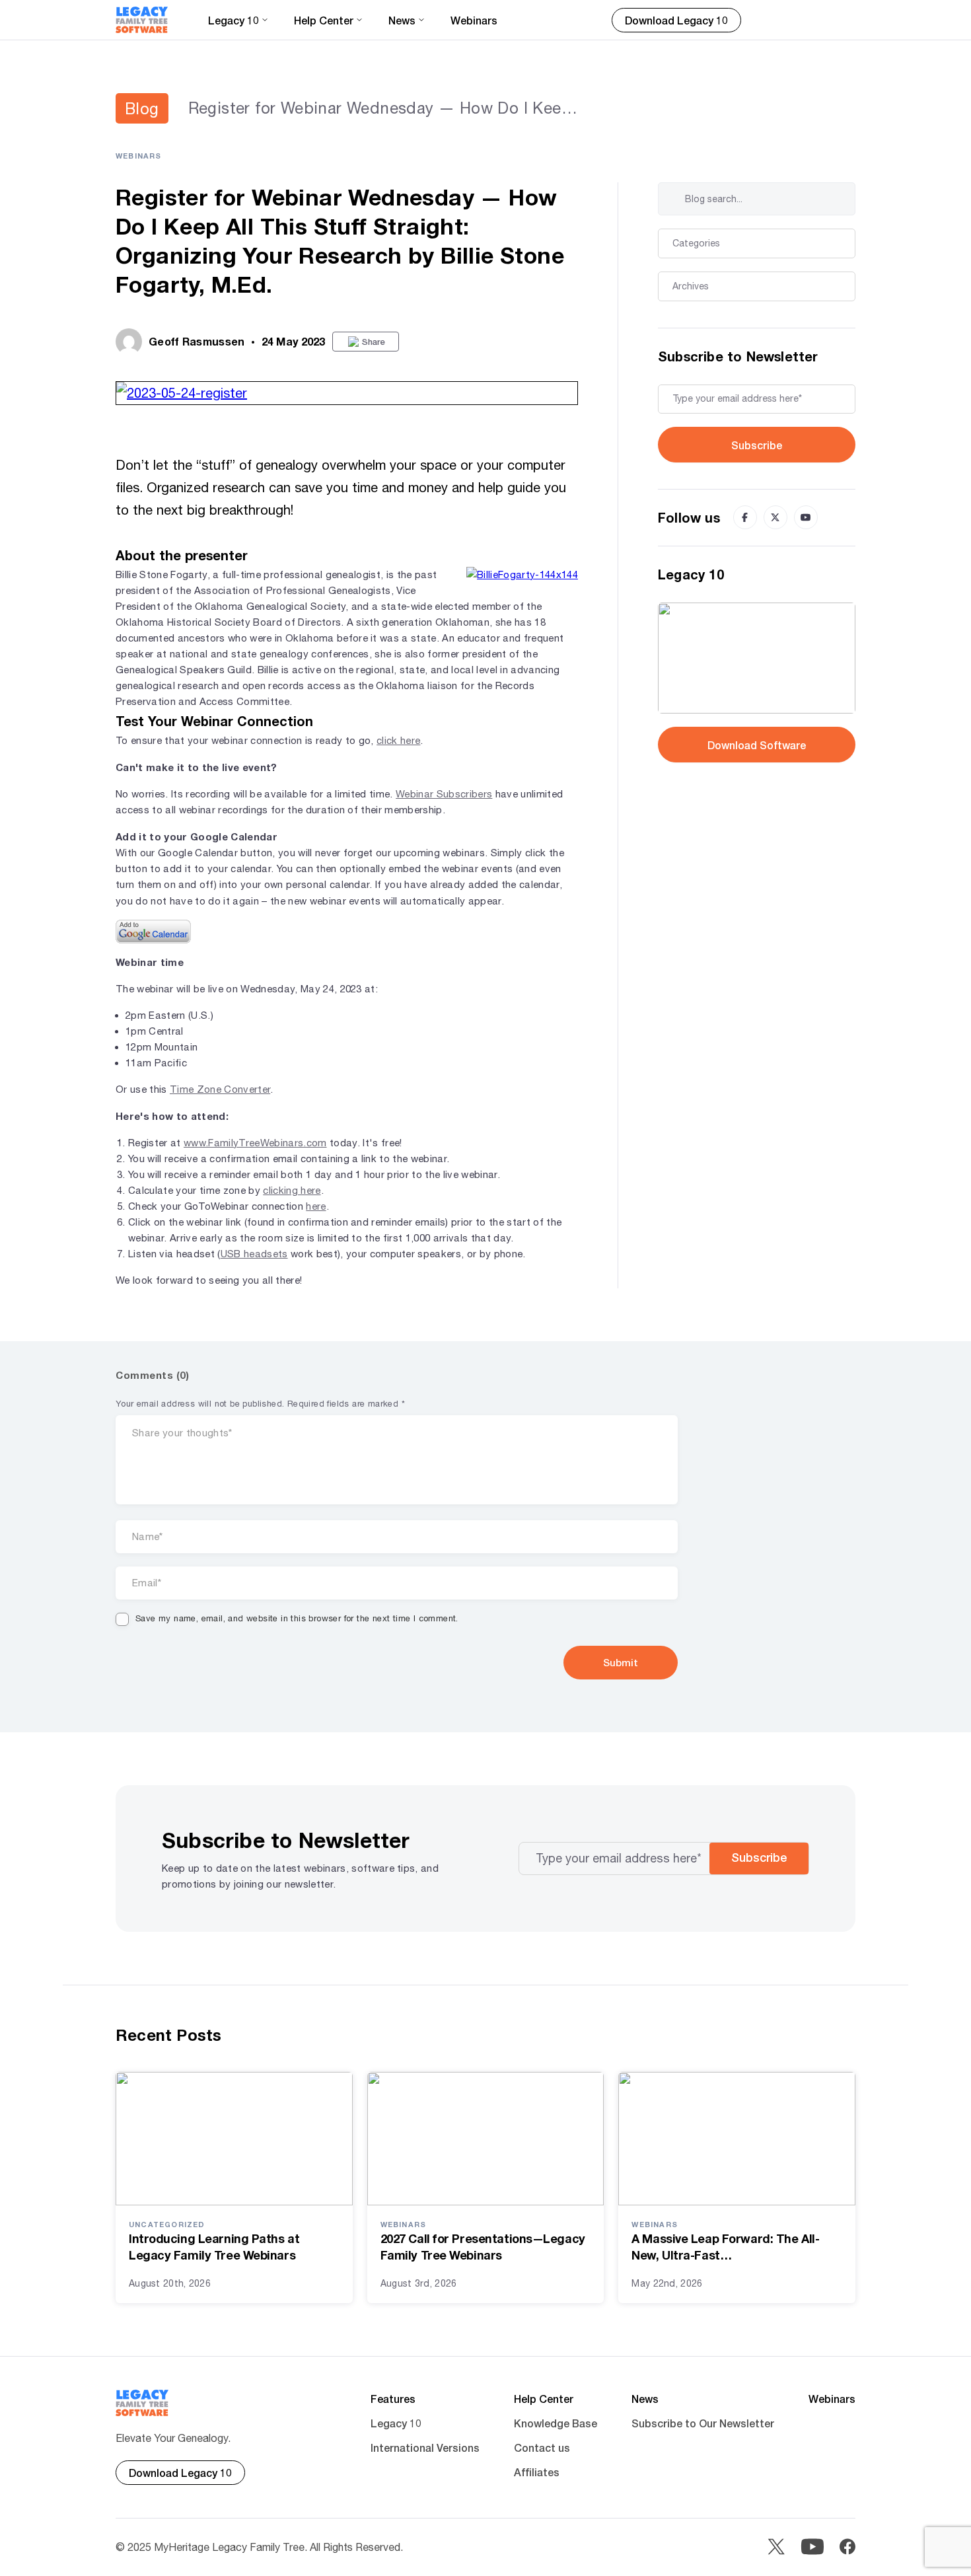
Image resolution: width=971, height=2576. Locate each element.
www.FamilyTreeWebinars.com (255, 1143)
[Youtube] (806, 517)
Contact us (542, 2447)
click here (398, 740)
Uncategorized (167, 2224)
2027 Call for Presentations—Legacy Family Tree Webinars (483, 2247)
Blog (142, 108)
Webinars (474, 20)
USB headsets (254, 1254)
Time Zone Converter (220, 1089)
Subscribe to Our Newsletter (703, 2423)
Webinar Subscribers (444, 794)
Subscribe (757, 445)
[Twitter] (775, 517)
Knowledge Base (556, 2423)
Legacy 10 (396, 2423)
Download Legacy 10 (676, 20)
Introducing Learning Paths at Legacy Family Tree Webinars (214, 2247)
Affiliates (537, 2472)
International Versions (425, 2447)
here (316, 1206)
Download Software (757, 745)
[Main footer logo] (142, 2403)
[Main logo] (142, 20)
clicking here (292, 1190)
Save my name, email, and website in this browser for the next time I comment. (297, 1618)
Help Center (544, 2399)
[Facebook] (745, 517)
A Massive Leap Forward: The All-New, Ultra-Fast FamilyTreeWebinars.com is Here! (726, 2247)
